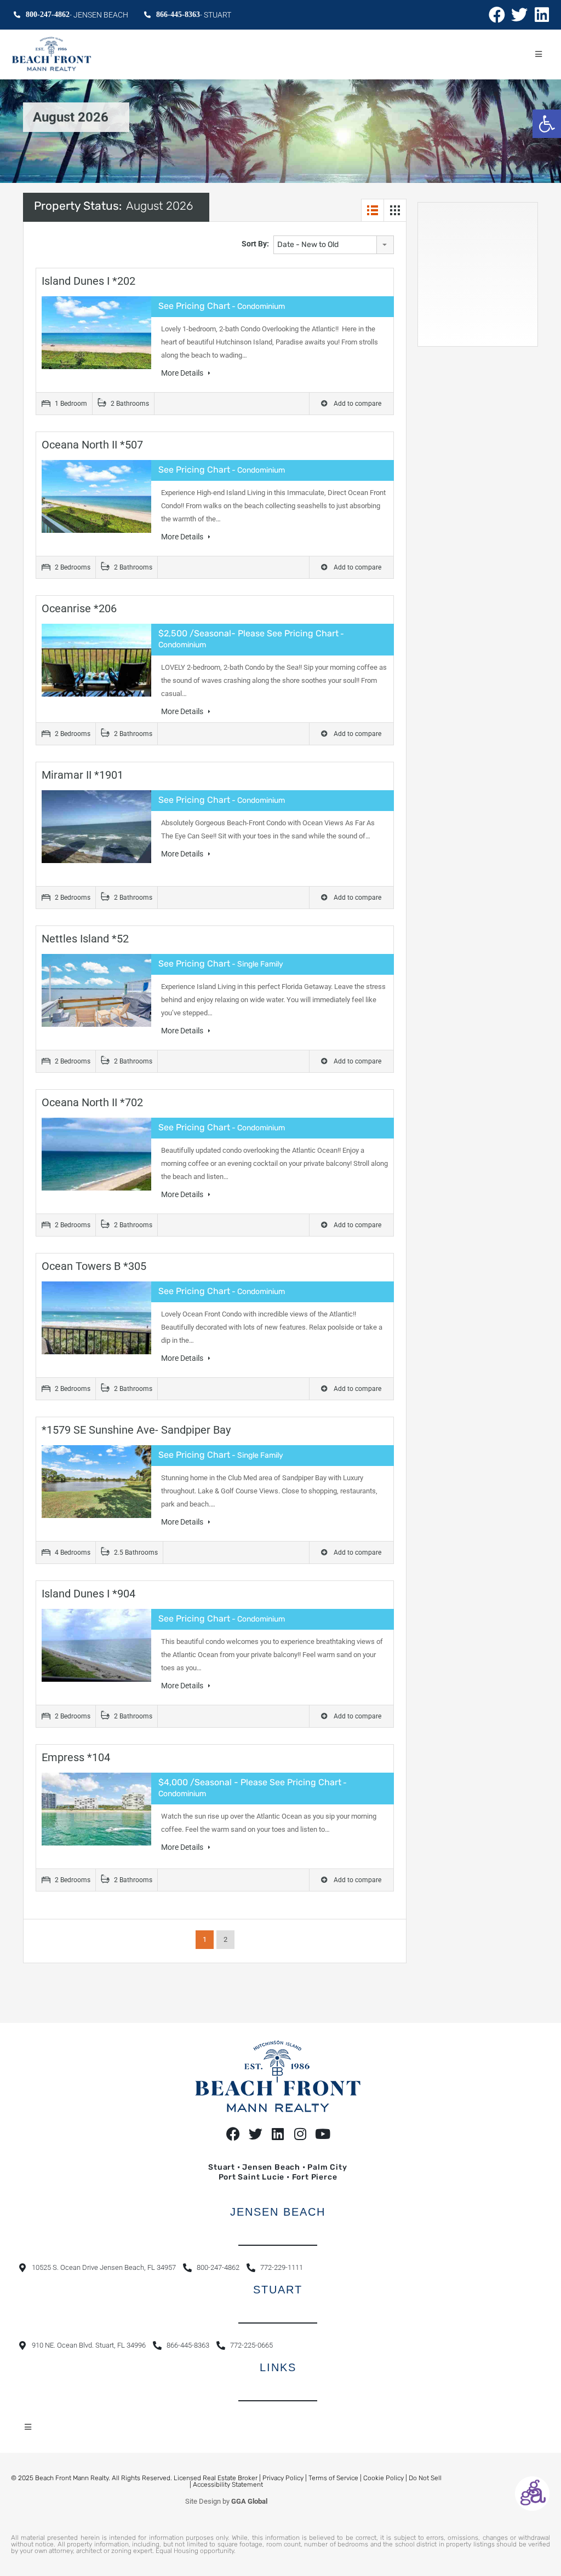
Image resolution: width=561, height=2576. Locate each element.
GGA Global (249, 2501)
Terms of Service (333, 2478)
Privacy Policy (283, 2478)
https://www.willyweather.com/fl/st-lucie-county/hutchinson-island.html (489, 335)
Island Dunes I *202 (88, 281)
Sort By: (255, 244)
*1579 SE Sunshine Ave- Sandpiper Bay (136, 1430)
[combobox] (334, 245)
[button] (547, 124)
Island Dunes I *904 (88, 1594)
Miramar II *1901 (82, 775)
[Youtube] (323, 2134)
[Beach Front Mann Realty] (51, 54)
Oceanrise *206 (79, 608)
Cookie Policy (383, 2478)
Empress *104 (76, 1757)
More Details (183, 373)
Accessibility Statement (228, 2485)
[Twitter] (519, 15)
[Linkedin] (542, 15)
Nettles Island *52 (85, 939)
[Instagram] (300, 2134)
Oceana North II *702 (92, 1102)
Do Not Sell (425, 2478)
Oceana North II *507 (92, 445)
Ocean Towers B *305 (94, 1266)
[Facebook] (497, 15)
